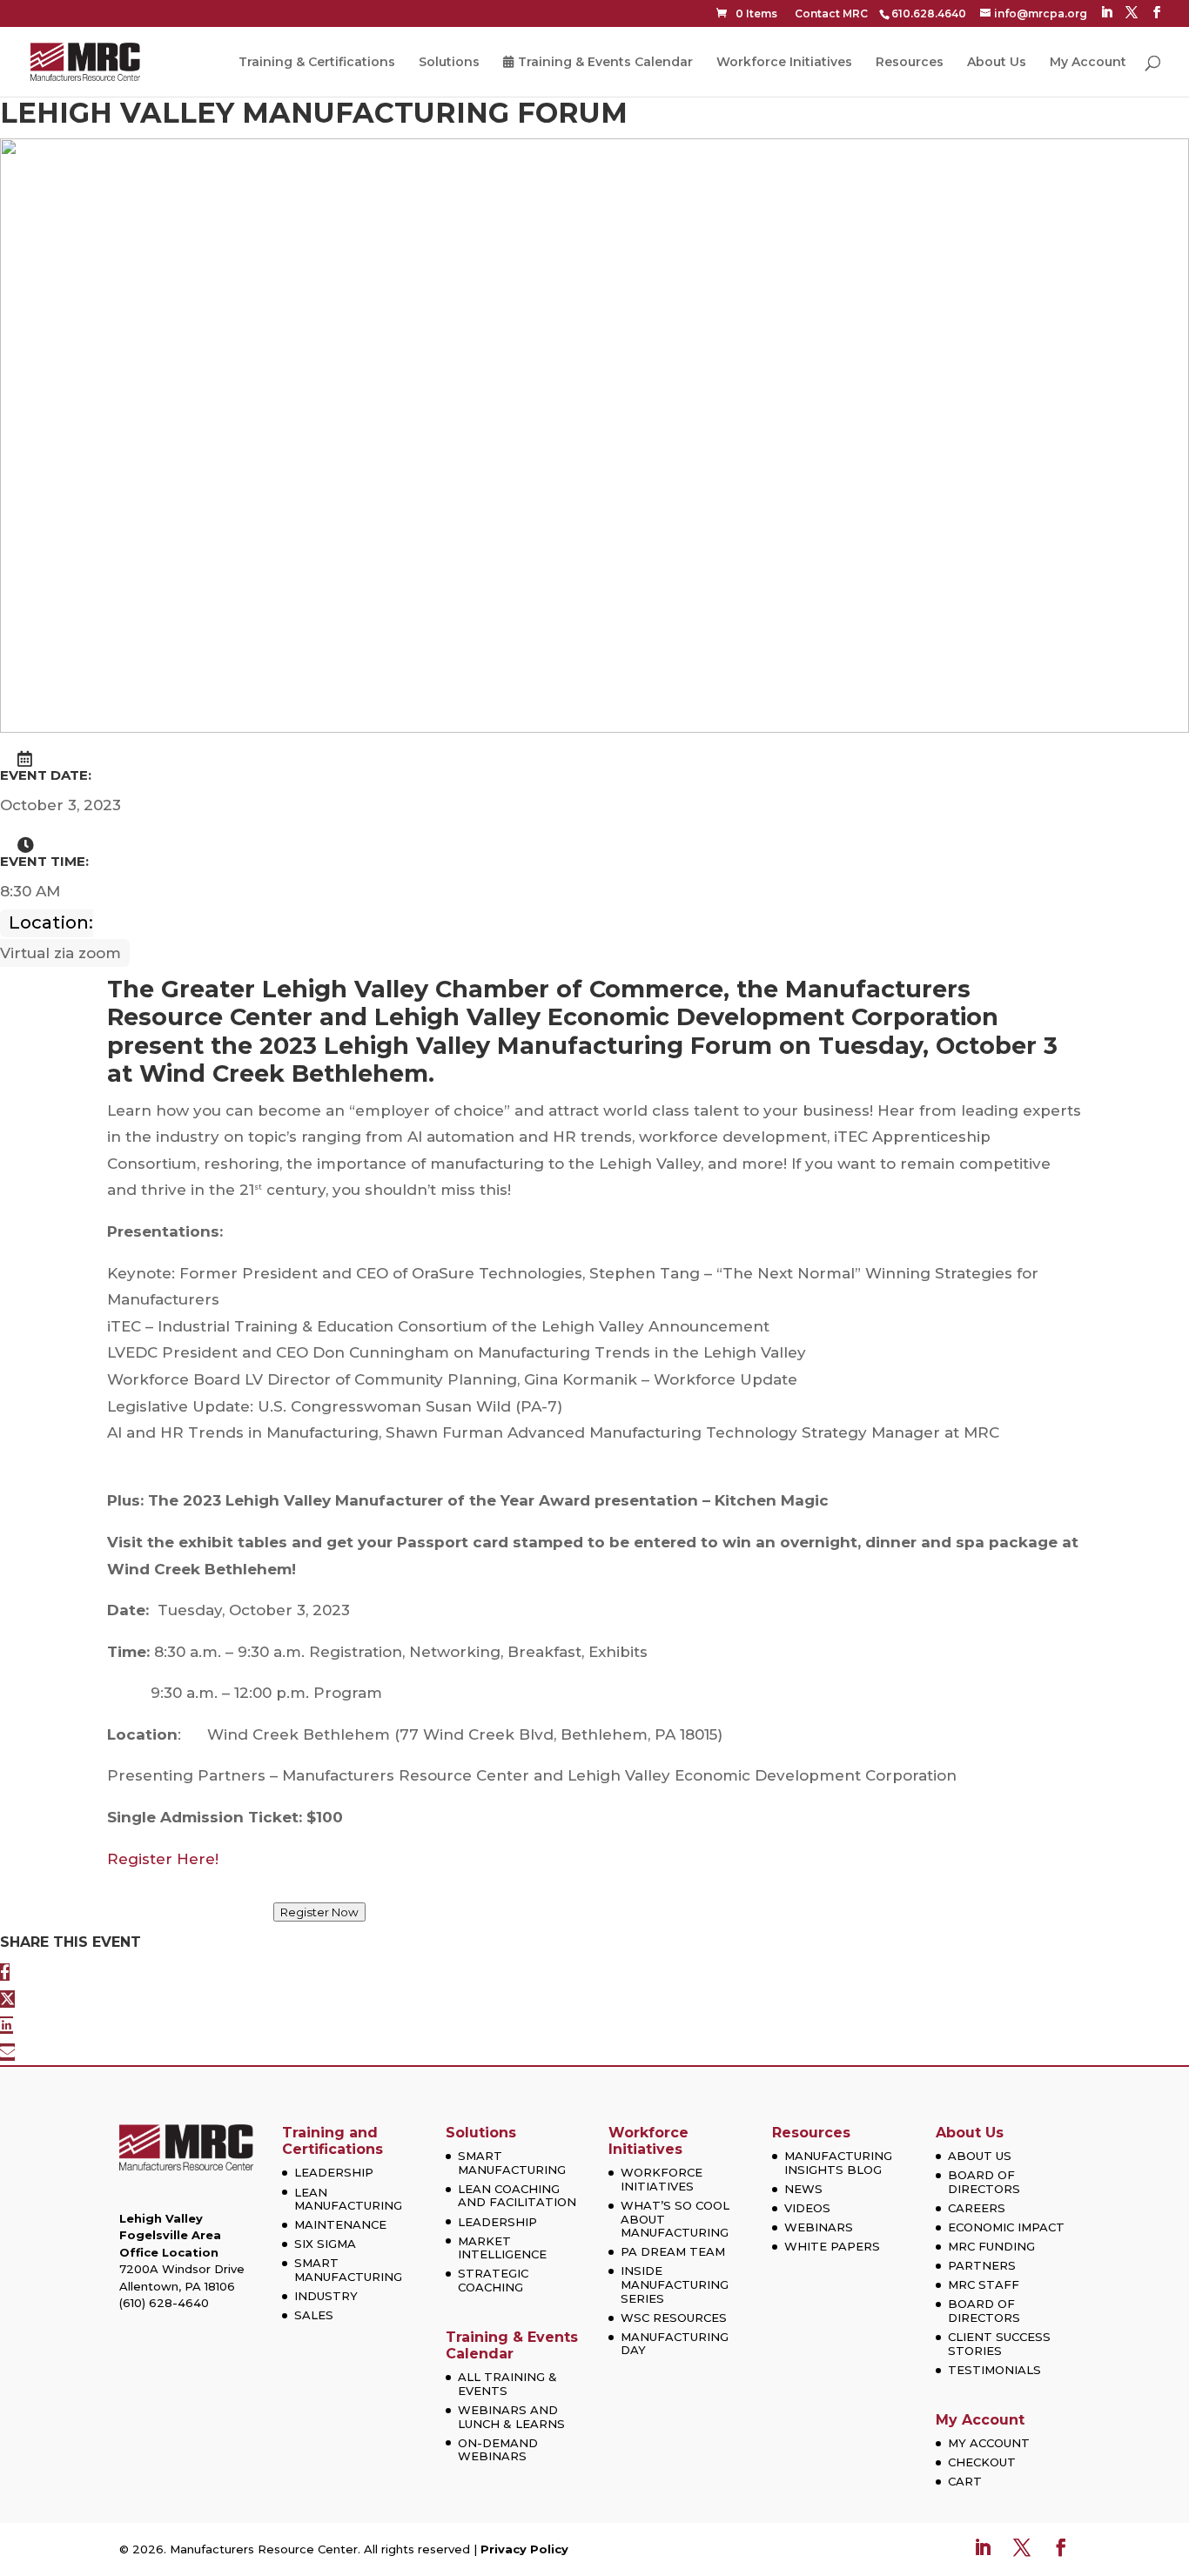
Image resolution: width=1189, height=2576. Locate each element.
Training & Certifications (317, 63)
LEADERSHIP (334, 2172)
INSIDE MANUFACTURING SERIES (675, 2284)
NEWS (803, 2189)
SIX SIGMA (325, 2244)
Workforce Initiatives (784, 63)
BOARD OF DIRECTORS (984, 2182)
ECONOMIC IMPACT (1006, 2227)
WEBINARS (819, 2227)
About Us (997, 63)
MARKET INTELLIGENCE (502, 2248)
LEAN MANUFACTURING (348, 2199)
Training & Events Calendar (605, 63)
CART (965, 2481)
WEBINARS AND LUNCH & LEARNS (511, 2417)
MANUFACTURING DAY (675, 2344)
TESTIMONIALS (994, 2370)
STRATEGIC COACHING (493, 2280)
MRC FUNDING (991, 2246)
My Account (1088, 63)
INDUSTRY (326, 2296)
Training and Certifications (333, 2141)
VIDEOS (807, 2208)
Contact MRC (831, 13)
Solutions (449, 63)
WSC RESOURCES (674, 2318)
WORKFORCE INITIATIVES (662, 2179)
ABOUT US (980, 2156)
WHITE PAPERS (832, 2246)
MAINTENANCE (340, 2224)
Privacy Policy (524, 2549)
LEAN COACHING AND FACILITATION (517, 2196)
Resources (910, 63)
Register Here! (163, 1859)
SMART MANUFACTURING (348, 2270)
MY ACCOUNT (989, 2443)
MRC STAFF (984, 2284)
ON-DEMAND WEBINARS (498, 2450)
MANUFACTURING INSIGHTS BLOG (838, 2163)
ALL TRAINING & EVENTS (507, 2384)
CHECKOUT (982, 2462)
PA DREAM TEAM (673, 2251)
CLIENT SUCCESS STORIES (999, 2344)
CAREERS (977, 2208)
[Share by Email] (7, 2052)
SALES (314, 2315)
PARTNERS (982, 2265)
